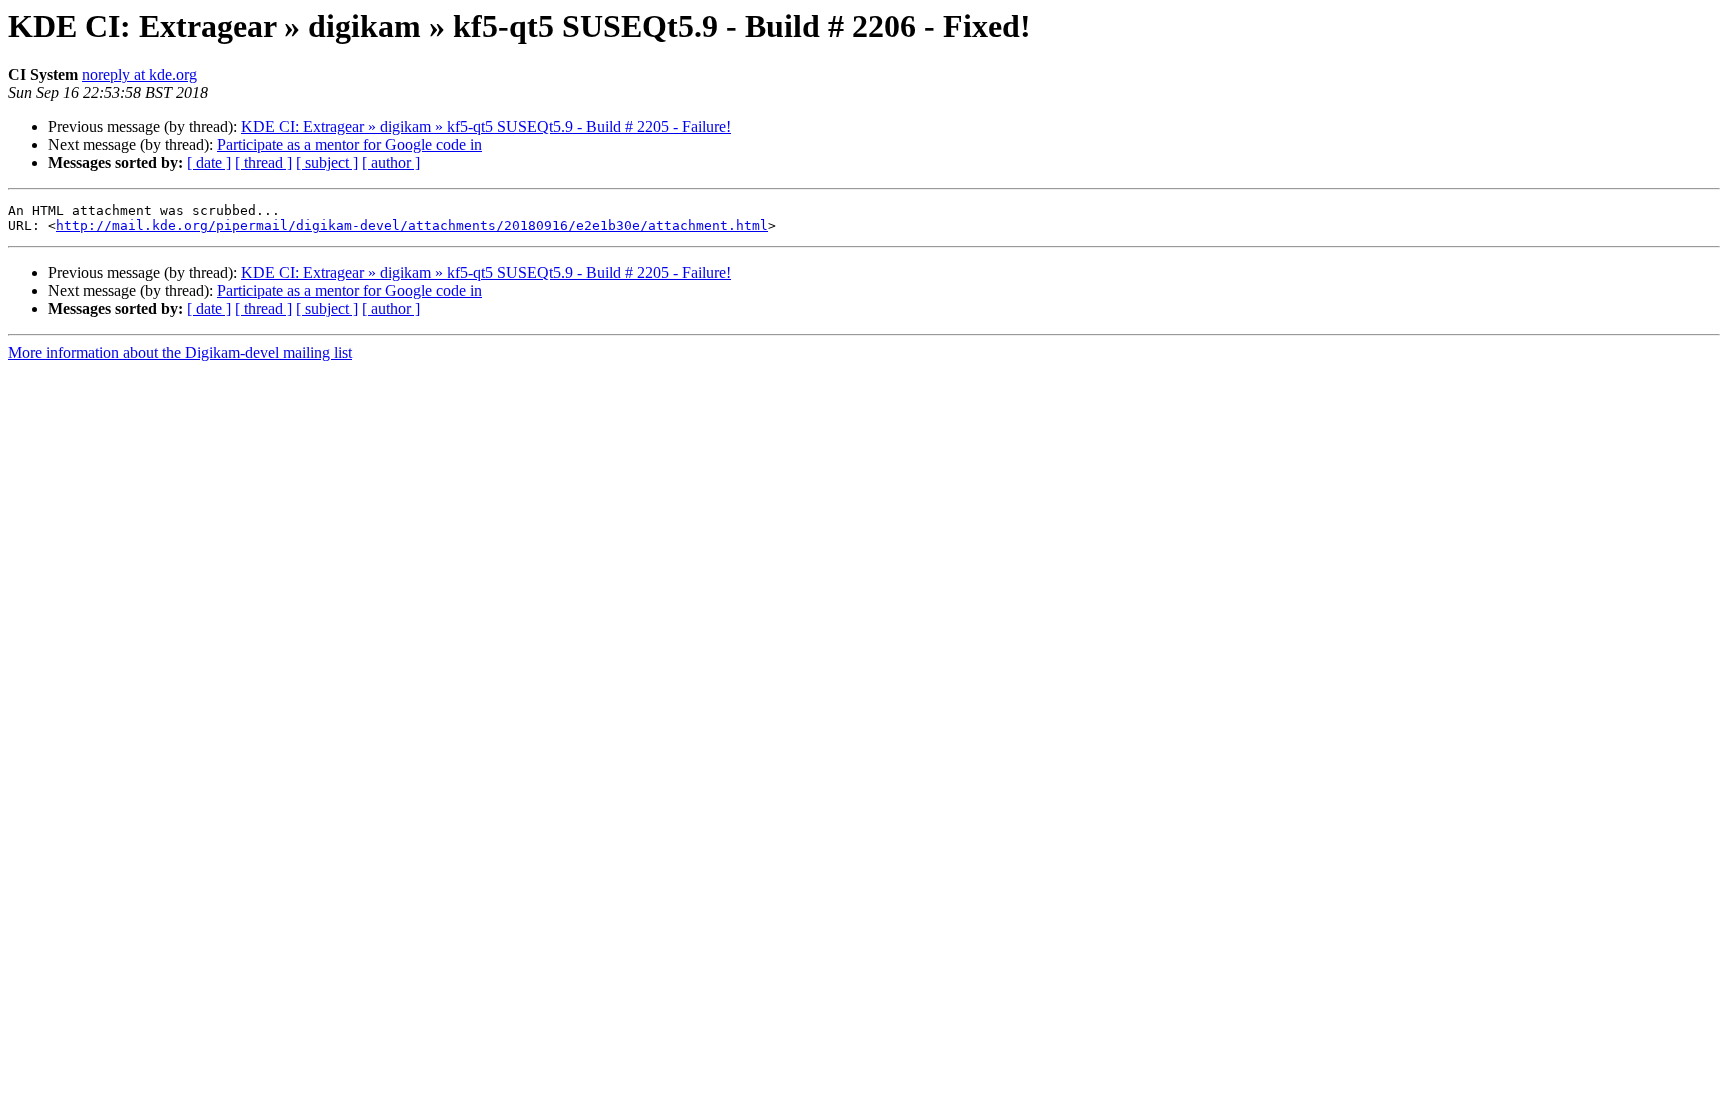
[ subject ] (327, 162)
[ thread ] (263, 162)
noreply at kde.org (139, 74)
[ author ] (391, 162)
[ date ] (209, 162)
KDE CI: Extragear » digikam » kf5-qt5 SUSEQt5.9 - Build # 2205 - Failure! (486, 126)
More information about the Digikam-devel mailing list (180, 352)
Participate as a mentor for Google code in (349, 144)
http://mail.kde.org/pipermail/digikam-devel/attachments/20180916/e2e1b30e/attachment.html (412, 225)
